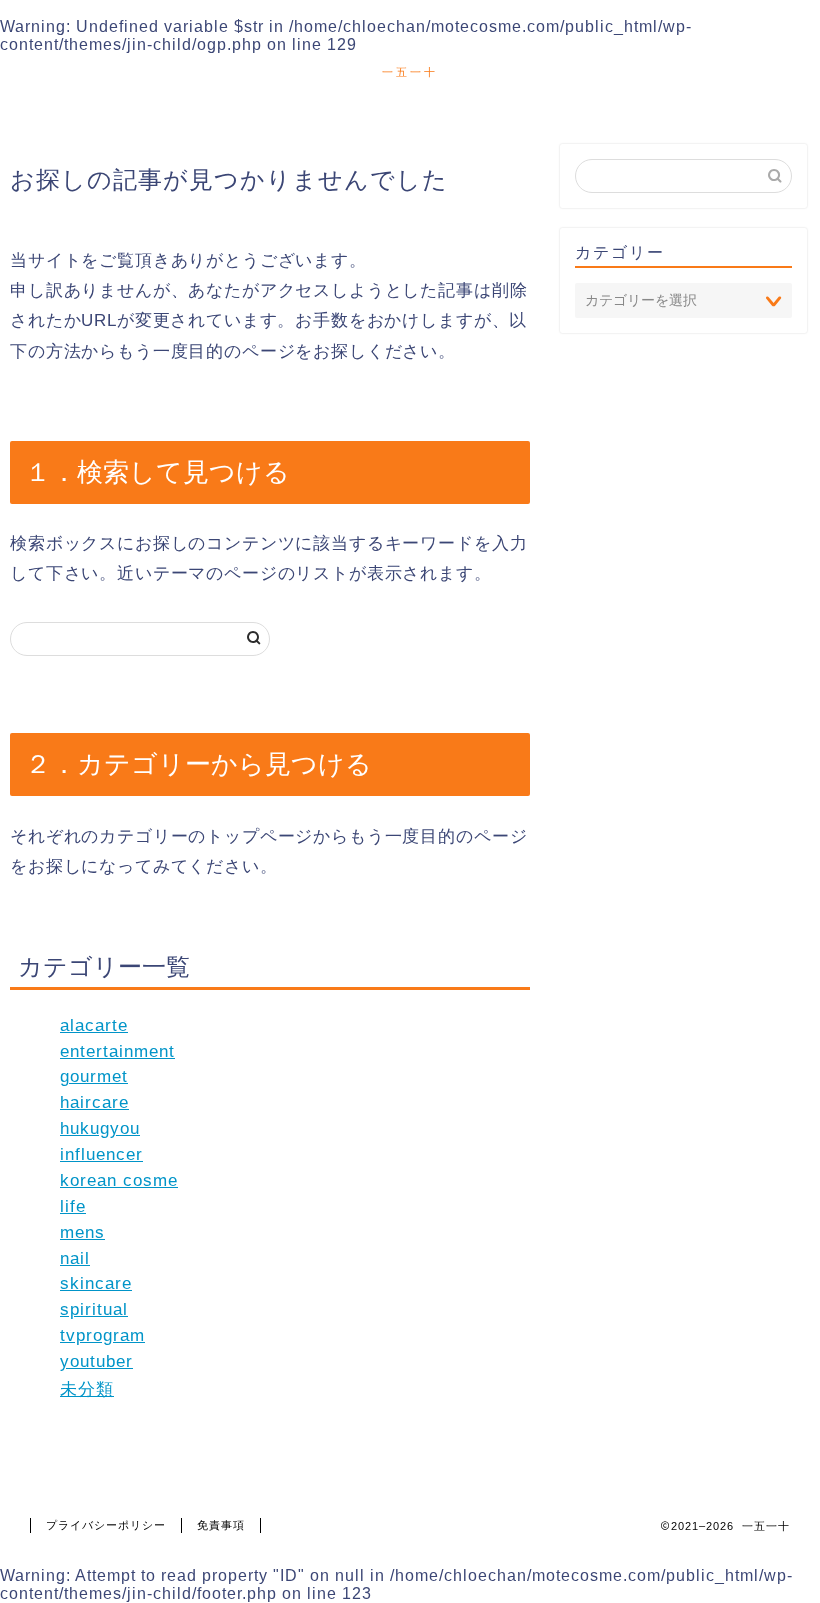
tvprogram (102, 1335)
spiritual (94, 1309)
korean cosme (119, 1180)
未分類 (87, 1389)
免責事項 (221, 1525)
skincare (96, 1283)
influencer (101, 1154)
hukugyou (100, 1128)
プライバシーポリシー (106, 1525)
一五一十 (410, 72)
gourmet (94, 1076)
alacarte (94, 1025)
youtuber (96, 1361)
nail (75, 1258)
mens (82, 1232)
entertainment (117, 1051)
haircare (94, 1102)
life (73, 1206)
